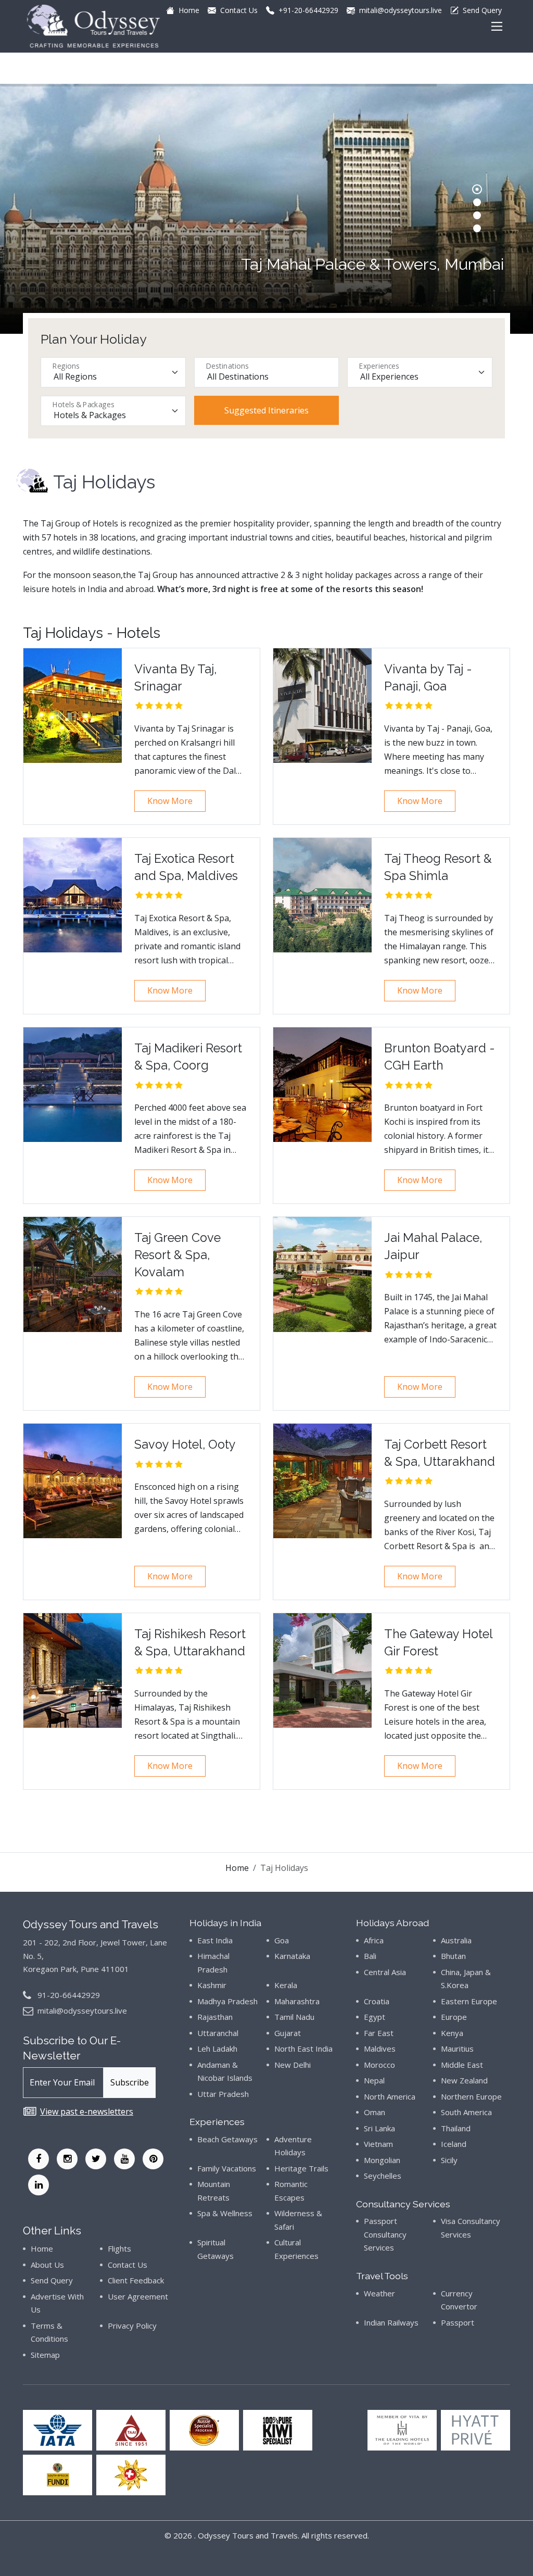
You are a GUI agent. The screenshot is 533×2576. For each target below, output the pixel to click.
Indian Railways (391, 2322)
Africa (374, 1940)
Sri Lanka (379, 2128)
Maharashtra (297, 2001)
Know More (170, 801)
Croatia (377, 2001)
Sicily (449, 2160)
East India (215, 1940)
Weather (379, 2293)
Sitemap (45, 2355)
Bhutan (453, 1956)
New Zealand (464, 2080)
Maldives (380, 2049)
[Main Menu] (497, 26)
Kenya (452, 2033)
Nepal (374, 2080)
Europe (454, 2017)
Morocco (379, 2065)
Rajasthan (215, 2017)
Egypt (375, 2017)
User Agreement (138, 2296)
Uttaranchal (218, 2033)
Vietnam (378, 2144)
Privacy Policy (132, 2326)
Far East (379, 2033)
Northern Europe (471, 2096)
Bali (370, 1956)
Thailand (456, 2128)
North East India (303, 2049)
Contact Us (128, 2265)
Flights (119, 2248)
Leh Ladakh (217, 2049)
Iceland (454, 2144)
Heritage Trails (301, 2168)
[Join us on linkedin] (39, 2185)
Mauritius (457, 2049)
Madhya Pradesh (227, 2001)
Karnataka (292, 1956)
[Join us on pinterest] (153, 2159)
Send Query (52, 2280)
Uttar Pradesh (223, 2094)
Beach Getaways (227, 2139)
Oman (375, 2112)
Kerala (286, 1985)
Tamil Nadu (294, 2017)
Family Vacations (227, 2168)
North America (390, 2096)
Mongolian (382, 2160)
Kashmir (212, 1985)
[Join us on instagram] (67, 2159)
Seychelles (383, 2176)
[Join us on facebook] (39, 2159)
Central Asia (385, 1972)
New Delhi (293, 2065)
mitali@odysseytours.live (82, 2010)
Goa (282, 1940)
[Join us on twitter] (96, 2159)
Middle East (462, 2065)
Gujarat (288, 2033)
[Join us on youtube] (124, 2159)
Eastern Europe (469, 2001)
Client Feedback (136, 2280)
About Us (47, 2265)
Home (237, 1868)
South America (466, 2112)
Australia (456, 1940)
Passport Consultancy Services (385, 2234)
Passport (458, 2322)
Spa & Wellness (225, 2213)
